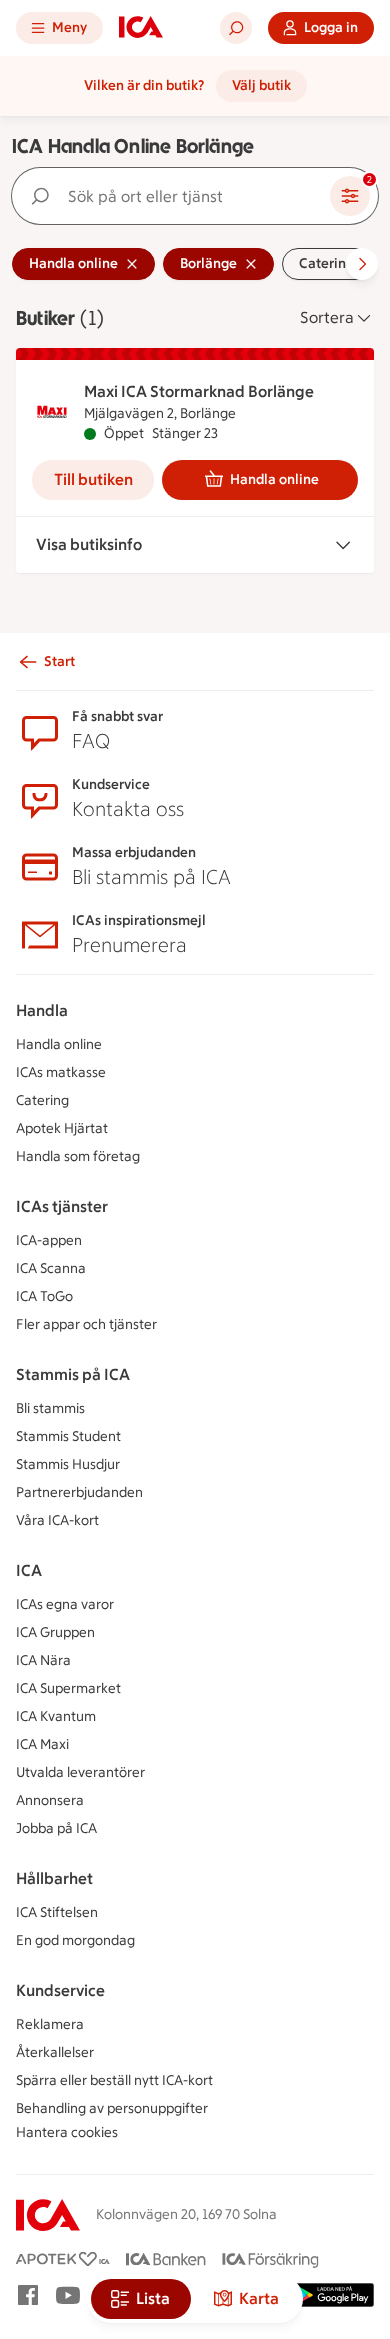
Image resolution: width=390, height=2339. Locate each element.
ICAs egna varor (65, 1604)
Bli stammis (50, 1408)
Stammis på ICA (73, 1374)
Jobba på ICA (56, 1828)
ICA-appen (49, 1240)
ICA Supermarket (68, 1688)
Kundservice (60, 1990)
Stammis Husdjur (68, 1464)
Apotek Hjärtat (62, 1128)
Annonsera (50, 1800)
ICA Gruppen (55, 1632)
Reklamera (50, 2024)
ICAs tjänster (62, 1206)
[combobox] (175, 196)
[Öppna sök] (236, 28)
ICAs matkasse (61, 1072)
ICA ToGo (44, 1296)
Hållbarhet (54, 1878)
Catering (42, 1100)
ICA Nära (43, 1660)
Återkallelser (55, 2052)
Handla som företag (78, 1156)
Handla (42, 1010)
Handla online (274, 479)
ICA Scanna (51, 1268)
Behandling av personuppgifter (112, 2108)
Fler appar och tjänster (86, 1324)
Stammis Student (68, 1436)
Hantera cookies (67, 2132)
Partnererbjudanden (79, 1492)
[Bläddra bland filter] (362, 264)
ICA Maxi (42, 1744)
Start (59, 661)
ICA (29, 1570)
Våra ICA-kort (57, 1520)
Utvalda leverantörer (80, 1772)
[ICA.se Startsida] (141, 28)
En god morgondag (75, 1940)
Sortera (327, 317)
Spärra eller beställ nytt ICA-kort (114, 2080)
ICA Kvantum (56, 1716)
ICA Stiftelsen (57, 1912)
